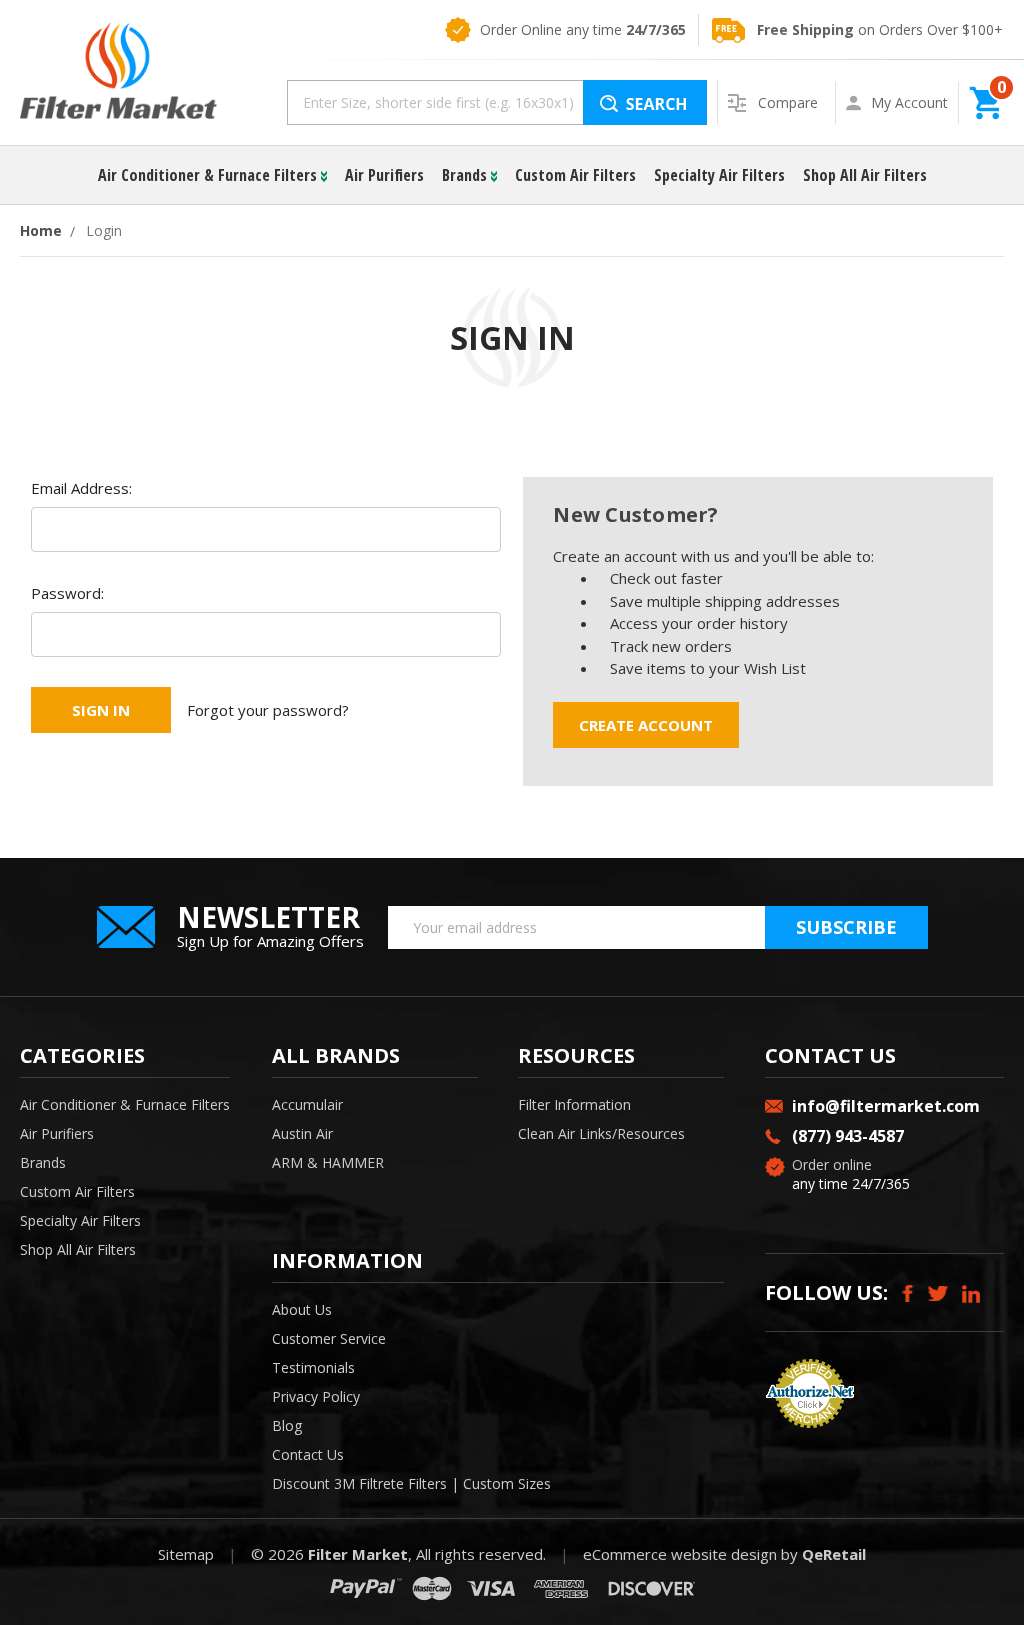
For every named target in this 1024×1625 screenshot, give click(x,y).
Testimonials (313, 1367)
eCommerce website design (680, 1554)
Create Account (646, 725)
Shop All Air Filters (865, 175)
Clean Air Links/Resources (601, 1133)
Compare (790, 102)
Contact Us (308, 1454)
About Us (302, 1309)
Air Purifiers (384, 175)
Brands (466, 175)
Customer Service (329, 1338)
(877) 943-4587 (848, 1136)
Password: (67, 593)
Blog (287, 1425)
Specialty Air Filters (719, 175)
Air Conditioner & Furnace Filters (209, 175)
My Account (909, 102)
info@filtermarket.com (886, 1106)
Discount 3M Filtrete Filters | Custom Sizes (411, 1483)
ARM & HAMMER (328, 1162)
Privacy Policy (316, 1396)
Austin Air (302, 1133)
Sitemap (186, 1554)
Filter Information (574, 1104)
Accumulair (307, 1104)
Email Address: (81, 488)
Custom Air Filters (575, 175)
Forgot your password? (268, 710)
